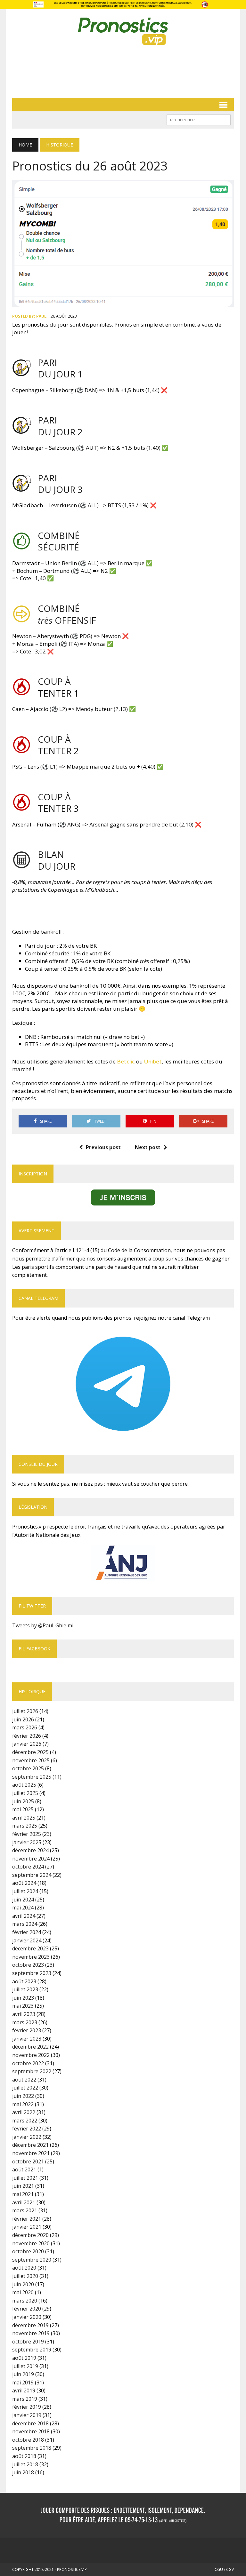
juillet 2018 (25, 2464)
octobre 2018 (28, 2440)
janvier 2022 (27, 2137)
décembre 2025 (30, 1752)
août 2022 (24, 2080)
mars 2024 (25, 1924)
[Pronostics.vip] (123, 31)
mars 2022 (25, 2121)
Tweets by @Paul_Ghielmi (43, 1625)
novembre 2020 (31, 2243)
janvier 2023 (27, 2039)
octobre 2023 (28, 1965)
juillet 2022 (25, 2088)
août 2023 (24, 1981)
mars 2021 (25, 2210)
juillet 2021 (25, 2178)
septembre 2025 (32, 1777)
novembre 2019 (31, 2333)
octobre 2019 (28, 2342)
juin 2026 (23, 1719)
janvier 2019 (27, 2415)
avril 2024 (24, 1916)
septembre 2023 (32, 1973)
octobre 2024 (28, 1867)
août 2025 (24, 1785)
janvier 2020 (27, 2317)
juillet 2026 (25, 1711)
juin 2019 (23, 2374)
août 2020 (24, 2268)
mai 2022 (23, 2104)
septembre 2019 (32, 2350)
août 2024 (24, 1883)
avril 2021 (24, 2202)
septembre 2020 (32, 2260)
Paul (41, 316)
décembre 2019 (30, 2325)
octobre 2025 (28, 1768)
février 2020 (27, 2309)
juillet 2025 (25, 1793)
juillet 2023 (25, 1989)
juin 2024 (23, 1900)
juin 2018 (23, 2472)
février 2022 (27, 2129)
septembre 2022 (32, 2071)
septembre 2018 (32, 2448)
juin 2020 (23, 2284)
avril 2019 (24, 2390)
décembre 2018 (30, 2423)
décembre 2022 (30, 2047)
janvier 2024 (27, 1940)
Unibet (153, 1061)
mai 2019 (23, 2382)
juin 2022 (23, 2096)
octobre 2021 (28, 2161)
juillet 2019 (25, 2366)
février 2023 (27, 2030)
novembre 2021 (31, 2153)
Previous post (103, 1147)
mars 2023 (25, 2022)
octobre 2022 (28, 2063)
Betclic (127, 1061)
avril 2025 (24, 1818)
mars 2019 (25, 2399)
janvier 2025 (27, 1842)
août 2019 (24, 2358)
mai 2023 (23, 2006)
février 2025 (27, 1834)
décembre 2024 (30, 1850)
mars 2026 (25, 1727)
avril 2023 (24, 2014)
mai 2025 (23, 1809)
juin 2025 (23, 1801)
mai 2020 (23, 2292)
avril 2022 (24, 2112)
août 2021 (24, 2169)
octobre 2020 (28, 2251)
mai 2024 (23, 1908)
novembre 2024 (31, 1859)
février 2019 (27, 2407)
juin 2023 (23, 1998)
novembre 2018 (31, 2431)
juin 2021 (23, 2186)
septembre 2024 (32, 1875)
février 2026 (27, 1736)
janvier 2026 (27, 1744)
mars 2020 (25, 2301)
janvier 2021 (27, 2227)
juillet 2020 (25, 2276)
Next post (148, 1147)
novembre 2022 (31, 2055)
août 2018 (24, 2456)
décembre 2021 (30, 2145)
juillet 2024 (25, 1891)
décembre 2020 (30, 2235)
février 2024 (27, 1932)
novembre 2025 (31, 1760)
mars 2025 (25, 1826)
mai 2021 (23, 2194)
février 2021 (27, 2219)
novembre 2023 (31, 1957)
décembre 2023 (30, 1948)
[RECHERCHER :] (199, 119)
